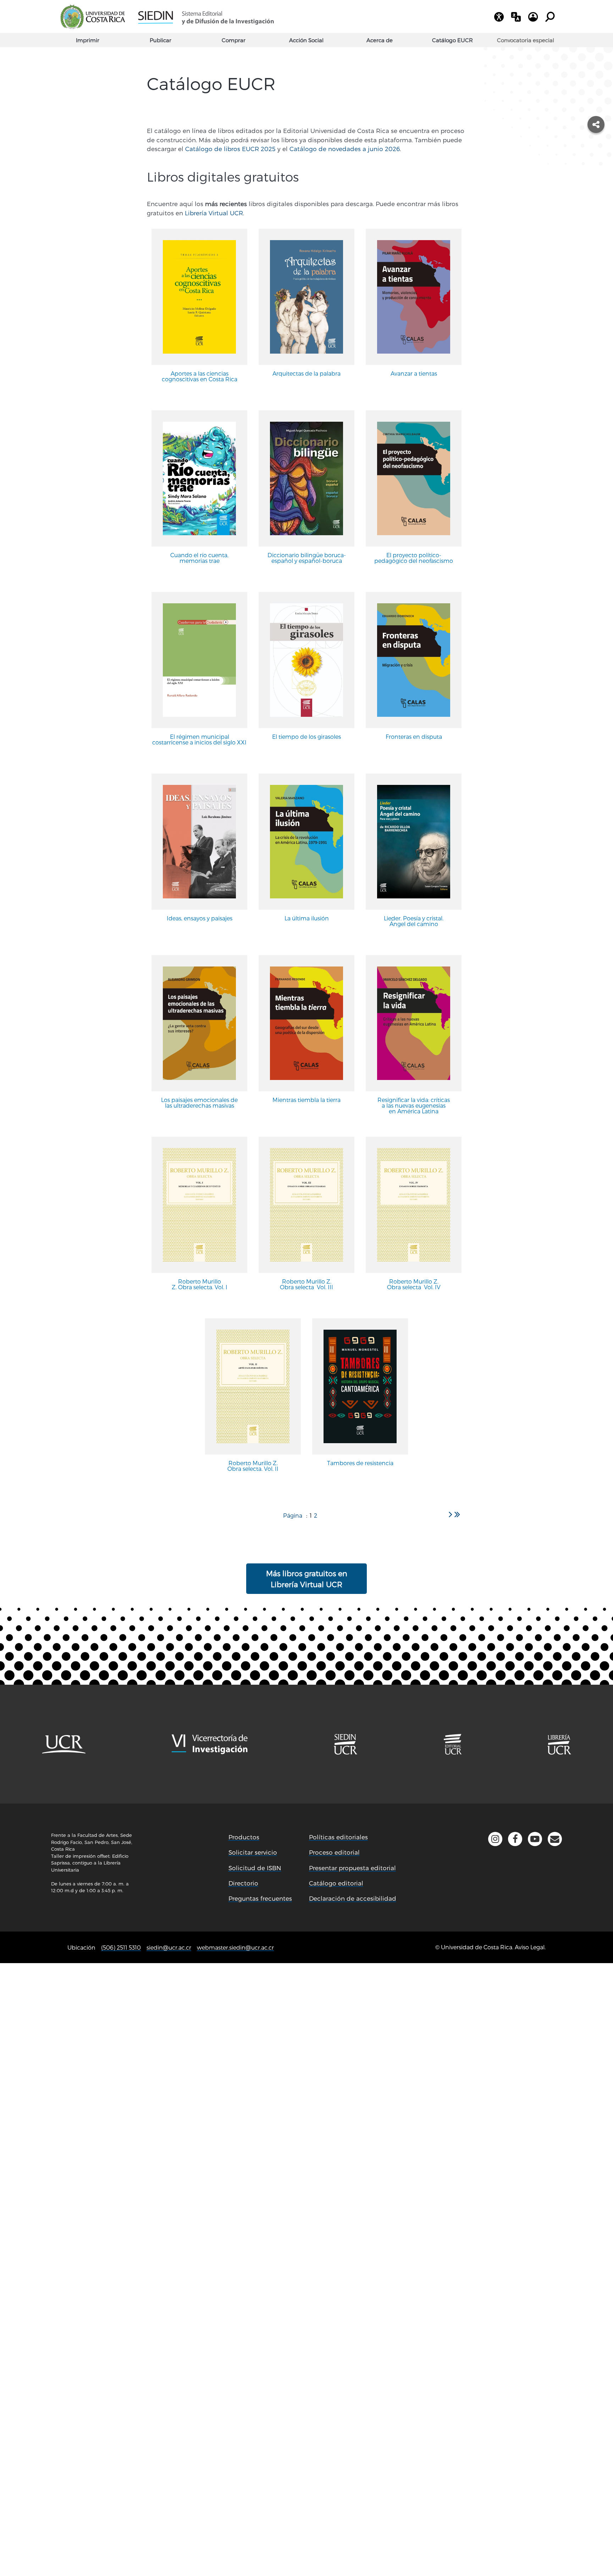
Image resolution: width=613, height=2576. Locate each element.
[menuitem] (525, 40)
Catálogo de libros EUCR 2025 (230, 149)
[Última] (457, 1514)
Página (293, 1515)
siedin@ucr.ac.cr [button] (169, 1947)
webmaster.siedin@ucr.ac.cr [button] (235, 1947)
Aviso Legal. (530, 1947)
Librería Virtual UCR (214, 213)
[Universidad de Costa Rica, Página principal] (93, 17)
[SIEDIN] (206, 17)
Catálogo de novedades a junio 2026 (345, 149)
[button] (555, 1839)
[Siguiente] (451, 1514)
